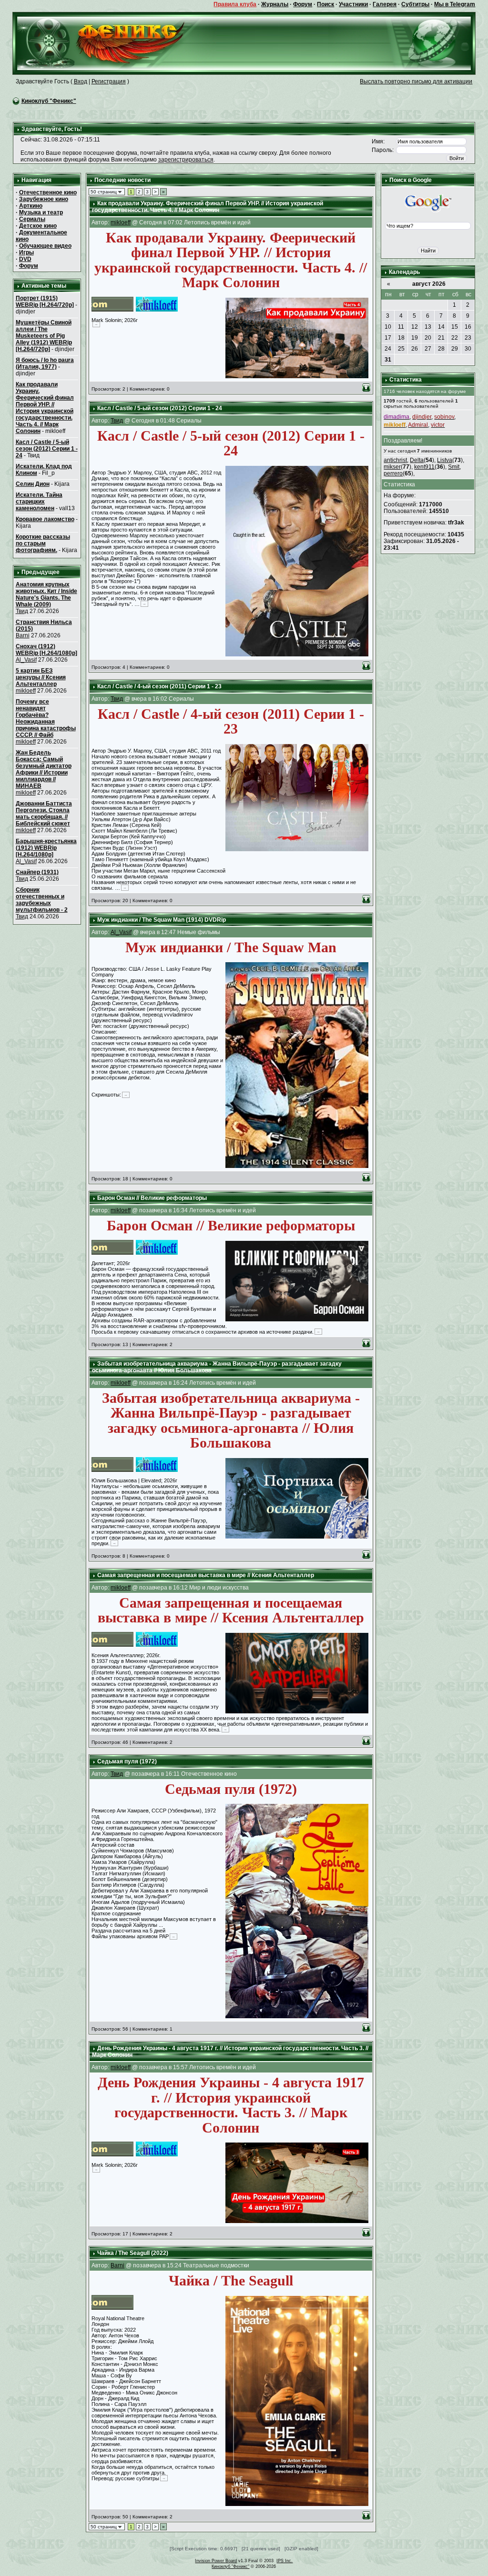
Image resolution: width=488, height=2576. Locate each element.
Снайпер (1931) (37, 872)
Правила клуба (235, 4)
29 (455, 349)
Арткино (31, 206)
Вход (81, 81)
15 (455, 327)
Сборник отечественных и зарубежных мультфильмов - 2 (42, 900)
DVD (25, 259)
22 (455, 338)
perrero (393, 473)
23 (468, 338)
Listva (445, 460)
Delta (417, 460)
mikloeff (26, 691)
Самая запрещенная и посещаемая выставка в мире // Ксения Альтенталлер (206, 1575)
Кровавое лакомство (45, 519)
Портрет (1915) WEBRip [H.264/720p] (45, 302)
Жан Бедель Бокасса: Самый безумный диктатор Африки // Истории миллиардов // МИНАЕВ (44, 769)
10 (388, 327)
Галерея (385, 4)
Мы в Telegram (455, 4)
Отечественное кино (48, 192)
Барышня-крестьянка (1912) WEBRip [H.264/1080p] (46, 848)
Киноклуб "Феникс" (49, 101)
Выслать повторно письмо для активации (416, 81)
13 (428, 327)
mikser (392, 467)
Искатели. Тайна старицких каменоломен (39, 502)
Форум (303, 4)
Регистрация (109, 81)
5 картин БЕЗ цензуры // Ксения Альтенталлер (41, 677)
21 (441, 338)
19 (415, 338)
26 (415, 349)
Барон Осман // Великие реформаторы (152, 1198)
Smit (454, 467)
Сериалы (32, 219)
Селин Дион (33, 484)
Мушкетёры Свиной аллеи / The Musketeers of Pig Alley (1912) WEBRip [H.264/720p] (44, 336)
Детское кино (38, 226)
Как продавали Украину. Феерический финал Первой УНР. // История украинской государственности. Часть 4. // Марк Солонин (45, 408)
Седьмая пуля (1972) (127, 1761)
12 (415, 327)
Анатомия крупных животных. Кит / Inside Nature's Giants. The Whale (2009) (46, 594)
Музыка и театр (41, 212)
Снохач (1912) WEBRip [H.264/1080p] (46, 650)
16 (468, 327)
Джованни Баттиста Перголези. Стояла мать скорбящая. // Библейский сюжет (44, 814)
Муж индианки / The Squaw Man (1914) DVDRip (162, 920)
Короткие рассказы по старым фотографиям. (43, 543)
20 (428, 338)
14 (441, 327)
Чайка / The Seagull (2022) (133, 2253)
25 (401, 349)
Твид (22, 611)
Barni (23, 635)
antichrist (395, 460)
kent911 (424, 467)
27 (428, 349)
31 (388, 360)
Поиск (325, 4)
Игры (26, 252)
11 (401, 327)
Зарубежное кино (44, 199)
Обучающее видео (45, 246)
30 (468, 349)
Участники (353, 4)
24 (388, 349)
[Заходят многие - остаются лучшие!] (115, 43)
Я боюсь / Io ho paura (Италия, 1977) (45, 363)
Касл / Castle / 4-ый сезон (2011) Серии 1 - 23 (159, 686)
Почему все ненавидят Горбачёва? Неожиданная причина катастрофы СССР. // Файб (46, 718)
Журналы (275, 4)
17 (388, 338)
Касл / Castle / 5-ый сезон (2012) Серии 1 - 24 (47, 449)
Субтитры (415, 4)
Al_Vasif (26, 660)
